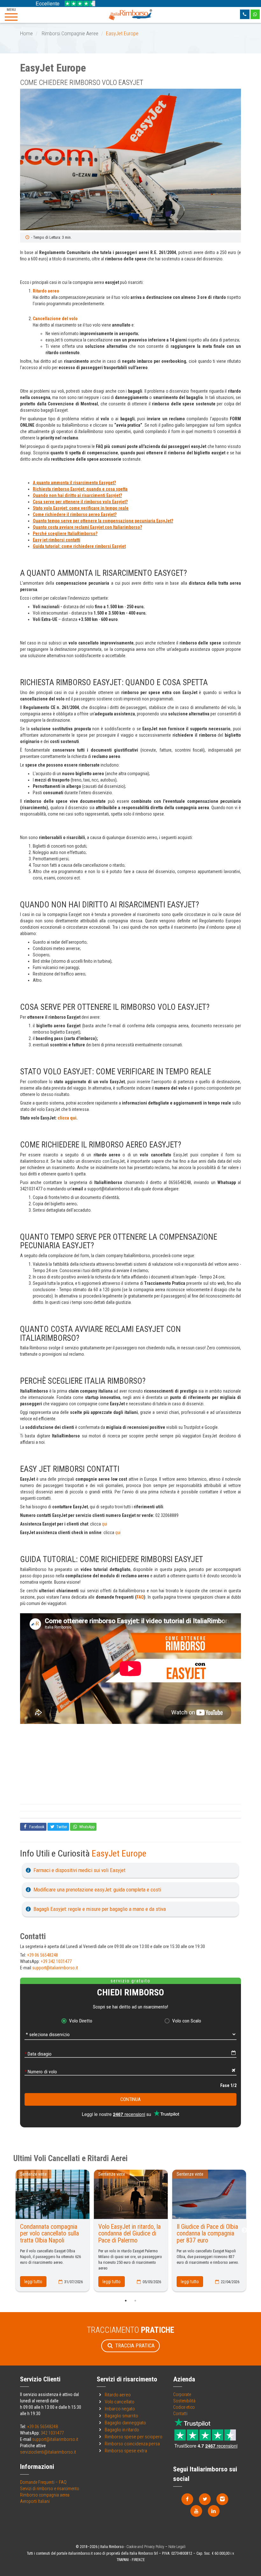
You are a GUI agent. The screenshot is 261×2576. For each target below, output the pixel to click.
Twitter (61, 1827)
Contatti (180, 2414)
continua (130, 2099)
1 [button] (126, 2301)
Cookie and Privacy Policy (145, 2547)
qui (105, 1524)
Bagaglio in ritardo (122, 2430)
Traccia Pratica (134, 2345)
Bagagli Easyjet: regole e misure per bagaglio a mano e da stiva (100, 1909)
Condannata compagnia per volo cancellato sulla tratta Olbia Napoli (49, 2234)
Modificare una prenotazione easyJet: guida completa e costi (97, 1890)
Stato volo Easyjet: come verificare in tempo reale (81, 508)
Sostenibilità (184, 2401)
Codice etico (184, 2407)
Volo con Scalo (187, 2021)
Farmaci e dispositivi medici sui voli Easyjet (79, 1870)
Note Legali (177, 2547)
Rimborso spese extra (126, 2451)
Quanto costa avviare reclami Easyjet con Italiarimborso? (87, 527)
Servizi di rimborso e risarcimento (50, 2489)
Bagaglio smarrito (121, 2416)
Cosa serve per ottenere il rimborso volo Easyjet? (80, 502)
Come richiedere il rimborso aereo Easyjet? (75, 514)
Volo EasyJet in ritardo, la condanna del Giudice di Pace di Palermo (130, 2234)
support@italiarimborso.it (55, 1968)
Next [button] (244, 2230)
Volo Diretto (81, 2021)
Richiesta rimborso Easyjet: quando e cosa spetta (80, 489)
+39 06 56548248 (42, 1955)
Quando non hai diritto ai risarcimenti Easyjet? (77, 495)
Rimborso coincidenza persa (132, 2444)
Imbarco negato (120, 2409)
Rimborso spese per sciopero (134, 2437)
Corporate (182, 2394)
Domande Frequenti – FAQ (43, 2482)
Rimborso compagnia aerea (45, 2495)
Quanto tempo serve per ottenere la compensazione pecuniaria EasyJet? (103, 521)
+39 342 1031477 (56, 1961)
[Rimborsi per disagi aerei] (130, 14)
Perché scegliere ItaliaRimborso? (65, 534)
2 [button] (135, 2301)
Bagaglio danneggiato (125, 2423)
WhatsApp (86, 1827)
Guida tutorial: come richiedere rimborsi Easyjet (79, 546)
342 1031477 (52, 2433)
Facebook (36, 1827)
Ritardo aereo (46, 291)
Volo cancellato (120, 2402)
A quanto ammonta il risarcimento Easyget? (74, 483)
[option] (130, 160)
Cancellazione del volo (55, 319)
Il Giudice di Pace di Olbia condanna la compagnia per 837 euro (207, 2234)
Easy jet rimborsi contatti (56, 540)
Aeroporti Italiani (35, 2501)
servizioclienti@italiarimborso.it (48, 2452)
